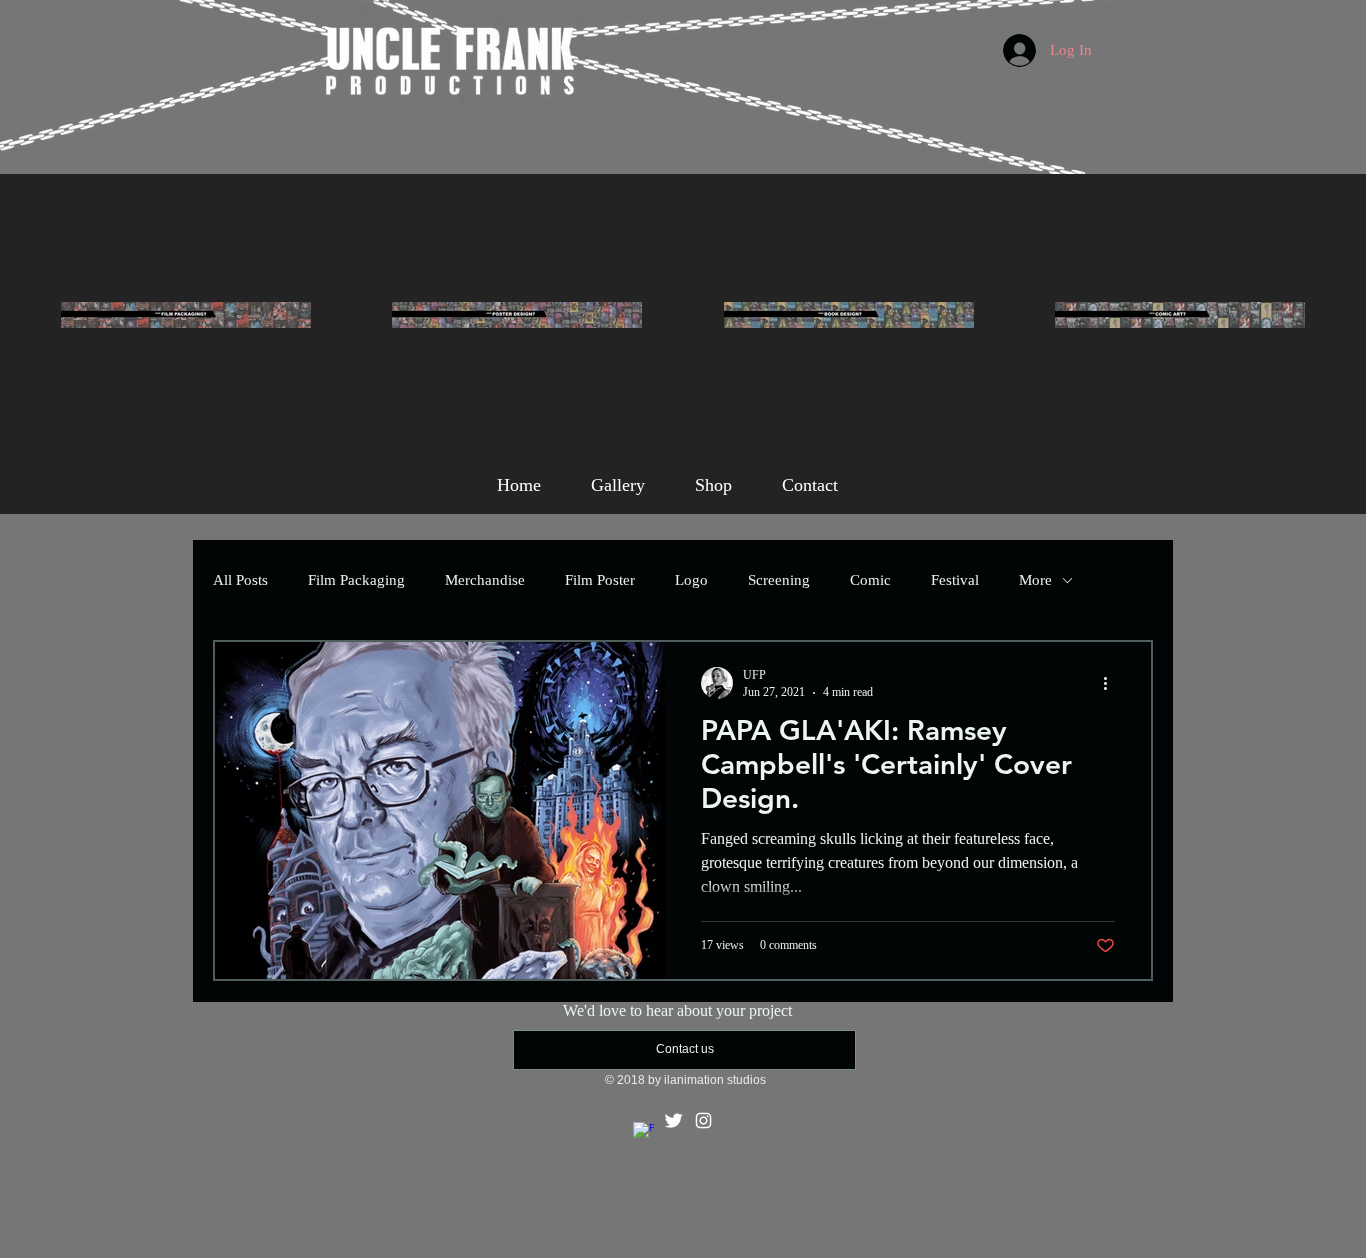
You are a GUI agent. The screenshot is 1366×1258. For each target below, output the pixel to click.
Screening (779, 580)
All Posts (240, 580)
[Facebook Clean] (643, 1132)
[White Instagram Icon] (703, 1120)
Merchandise (485, 580)
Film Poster (600, 580)
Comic (870, 580)
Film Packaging (356, 580)
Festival (955, 580)
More (1035, 580)
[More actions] (1112, 683)
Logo (691, 580)
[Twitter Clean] (673, 1120)
